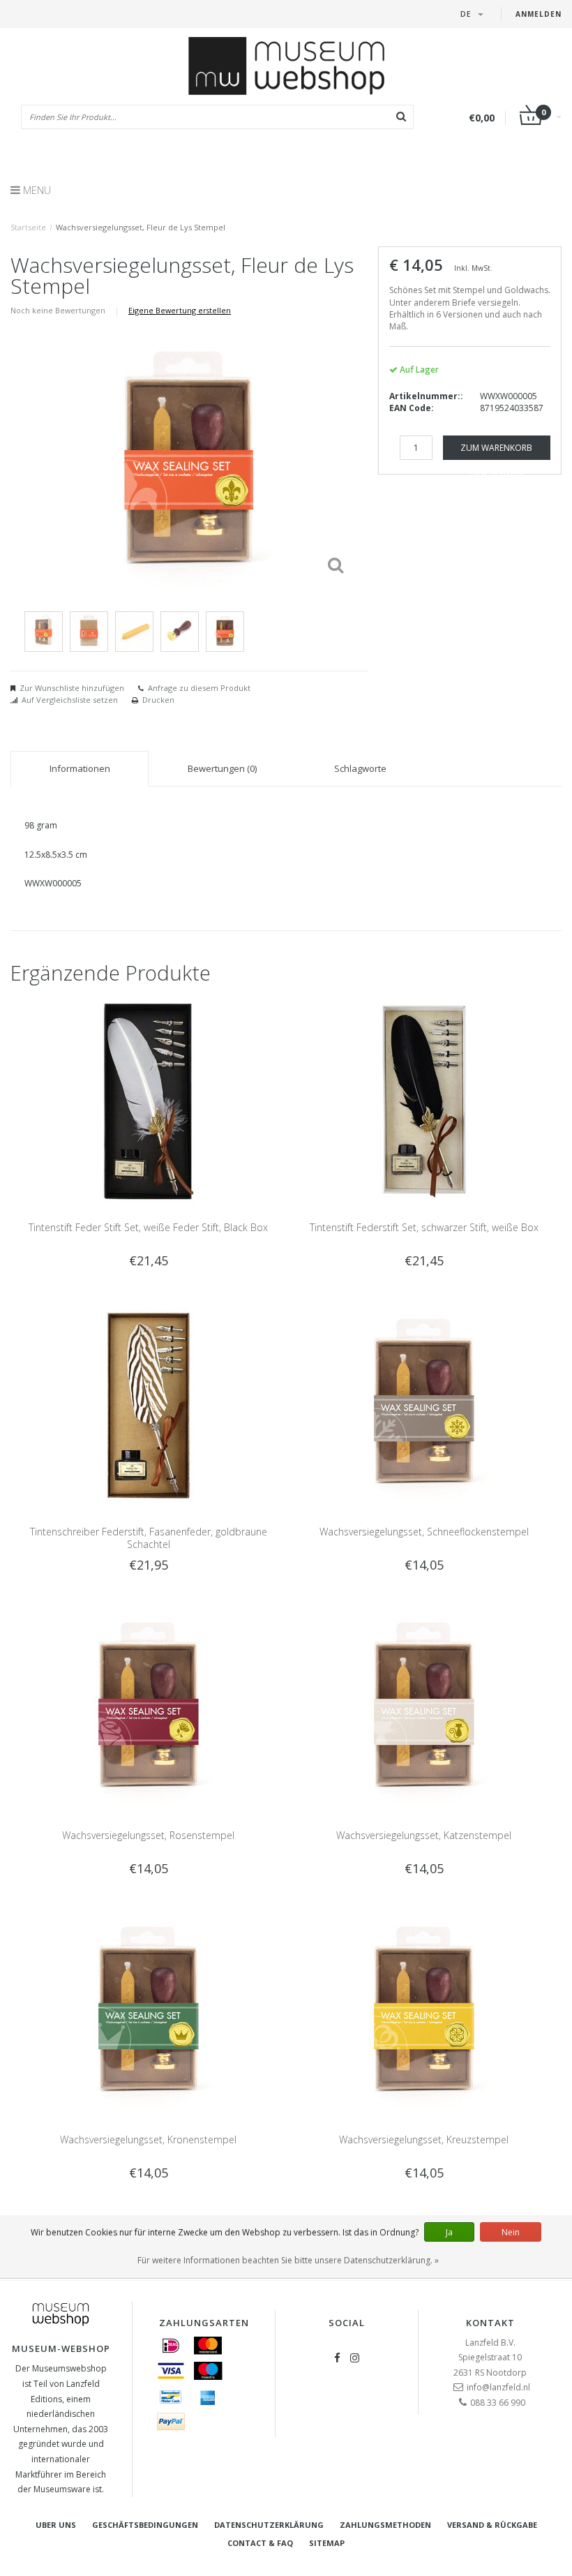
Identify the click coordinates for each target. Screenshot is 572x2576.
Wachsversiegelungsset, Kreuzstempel (424, 2139)
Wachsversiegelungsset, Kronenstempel (148, 2139)
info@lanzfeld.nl (498, 2387)
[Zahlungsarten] (171, 2346)
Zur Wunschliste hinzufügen (72, 688)
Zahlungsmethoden (385, 2525)
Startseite (28, 227)
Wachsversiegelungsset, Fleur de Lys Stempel (141, 227)
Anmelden (539, 14)
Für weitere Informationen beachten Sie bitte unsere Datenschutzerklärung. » (288, 2260)
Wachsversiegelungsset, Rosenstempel (148, 1835)
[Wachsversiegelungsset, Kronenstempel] (149, 2012)
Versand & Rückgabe (492, 2525)
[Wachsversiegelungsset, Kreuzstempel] (424, 2012)
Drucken (158, 700)
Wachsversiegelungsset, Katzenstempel (424, 1835)
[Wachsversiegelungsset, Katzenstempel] (424, 1708)
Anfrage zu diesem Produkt (199, 688)
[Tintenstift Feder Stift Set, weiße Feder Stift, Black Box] (149, 1100)
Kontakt (490, 2323)
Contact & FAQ (260, 2543)
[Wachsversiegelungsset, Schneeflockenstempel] (424, 1405)
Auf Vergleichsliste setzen (70, 700)
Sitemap (327, 2543)
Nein (511, 2232)
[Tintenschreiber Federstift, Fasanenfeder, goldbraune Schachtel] (149, 1405)
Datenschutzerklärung (269, 2525)
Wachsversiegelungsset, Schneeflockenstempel (424, 1532)
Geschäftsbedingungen (145, 2525)
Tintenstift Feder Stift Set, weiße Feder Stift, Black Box (148, 1227)
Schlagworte (360, 768)
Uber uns (56, 2525)
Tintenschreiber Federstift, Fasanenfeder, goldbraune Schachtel (149, 1538)
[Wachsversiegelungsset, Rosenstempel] (149, 1708)
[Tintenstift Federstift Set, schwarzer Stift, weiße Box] (424, 1100)
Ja (449, 2232)
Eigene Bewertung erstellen (180, 310)
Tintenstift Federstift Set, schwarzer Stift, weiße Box (424, 1227)
